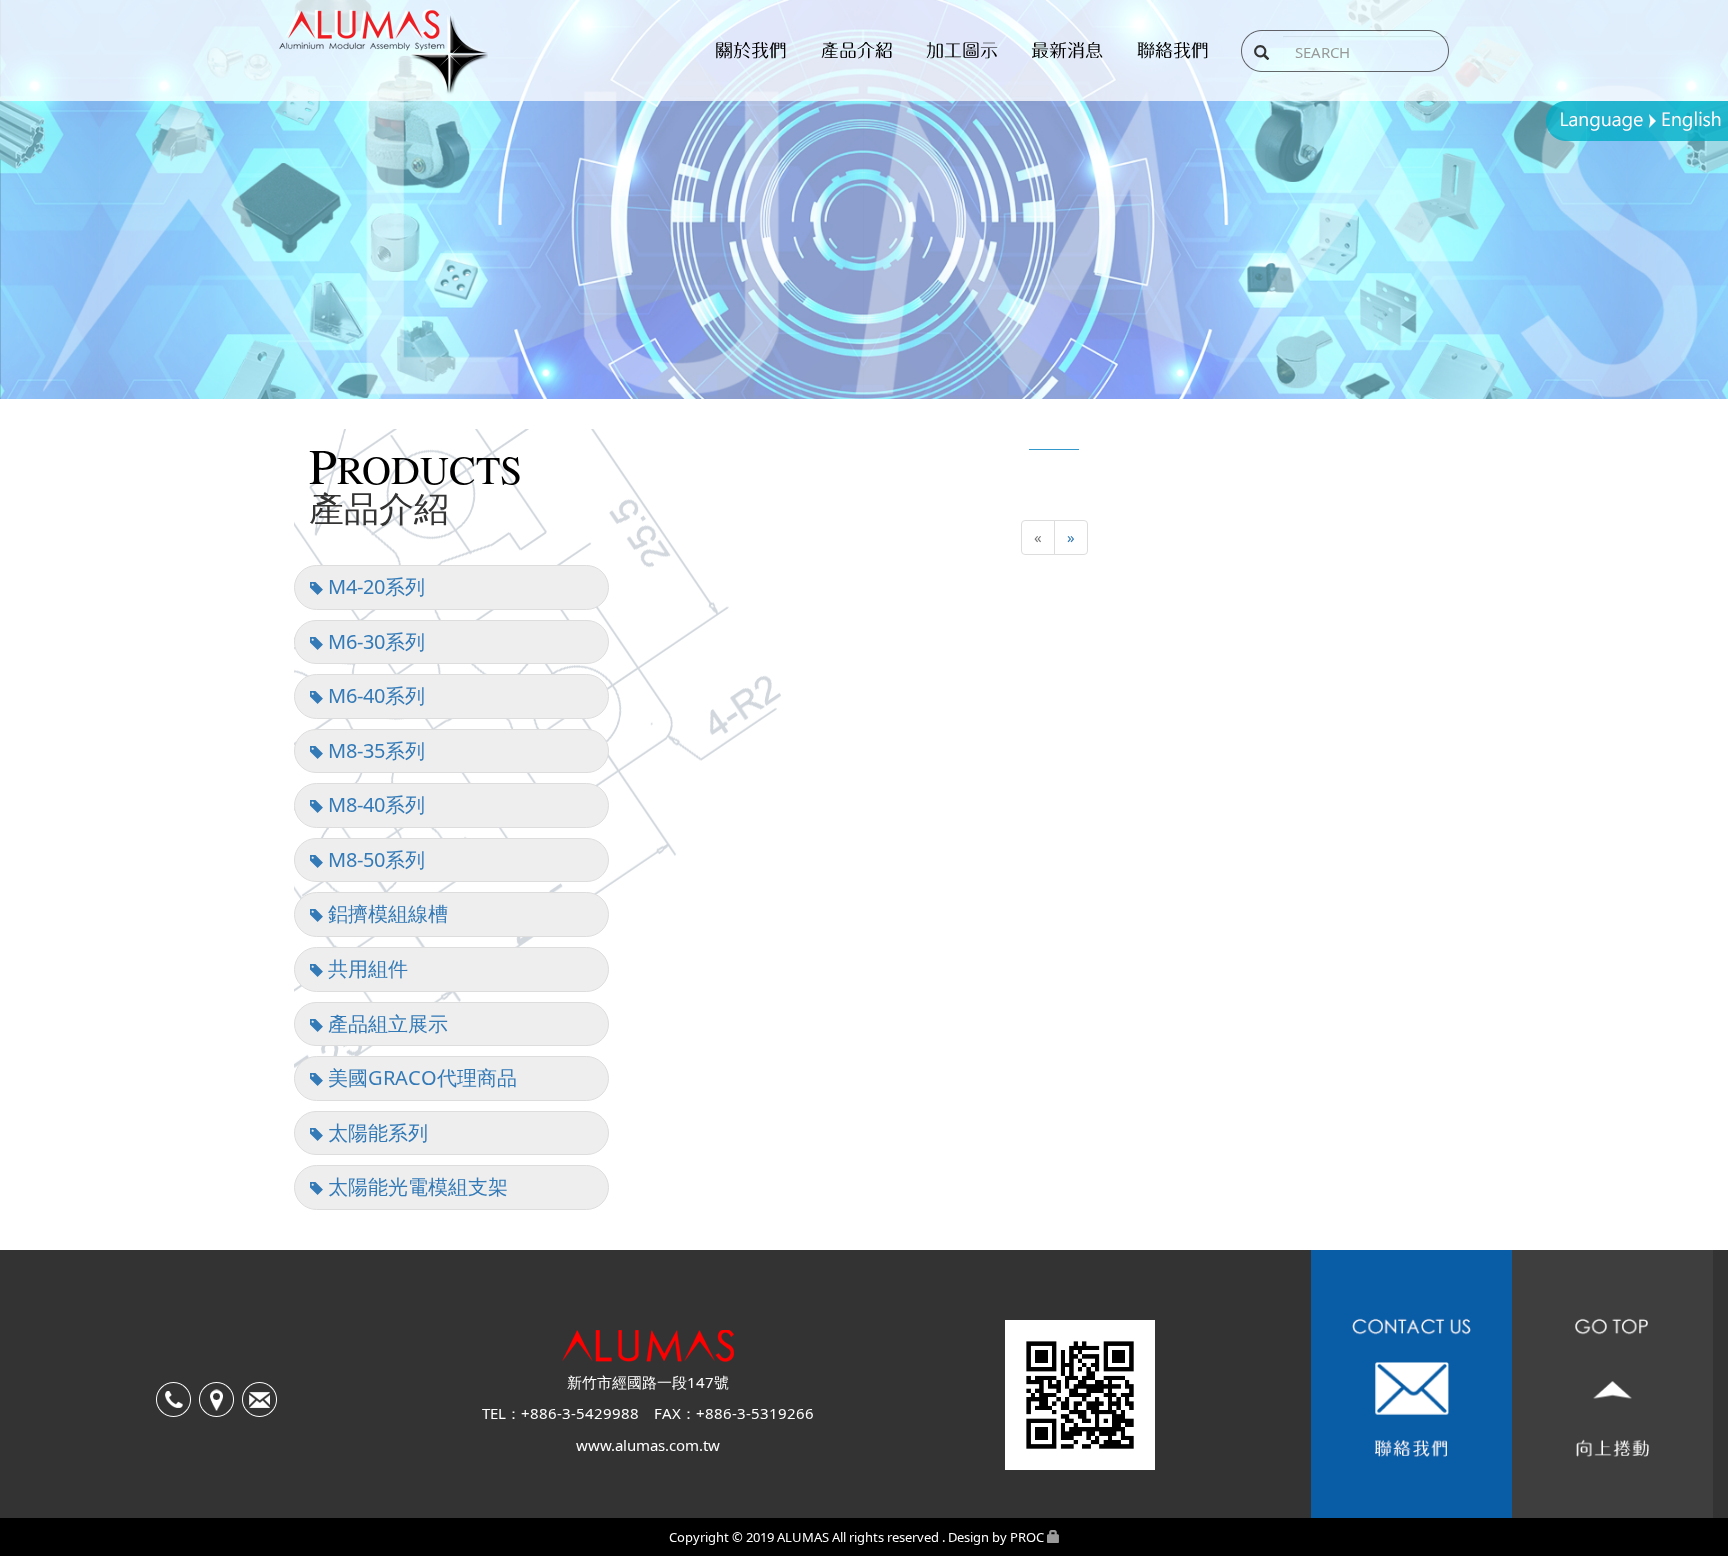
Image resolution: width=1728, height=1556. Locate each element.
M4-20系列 (374, 586)
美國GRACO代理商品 (420, 1077)
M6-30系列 (374, 641)
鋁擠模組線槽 (385, 913)
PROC (1027, 1537)
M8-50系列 (374, 859)
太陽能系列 (375, 1132)
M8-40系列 (374, 804)
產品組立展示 (385, 1023)
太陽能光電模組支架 (415, 1186)
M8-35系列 (374, 750)
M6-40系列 (374, 695)
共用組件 (365, 968)
